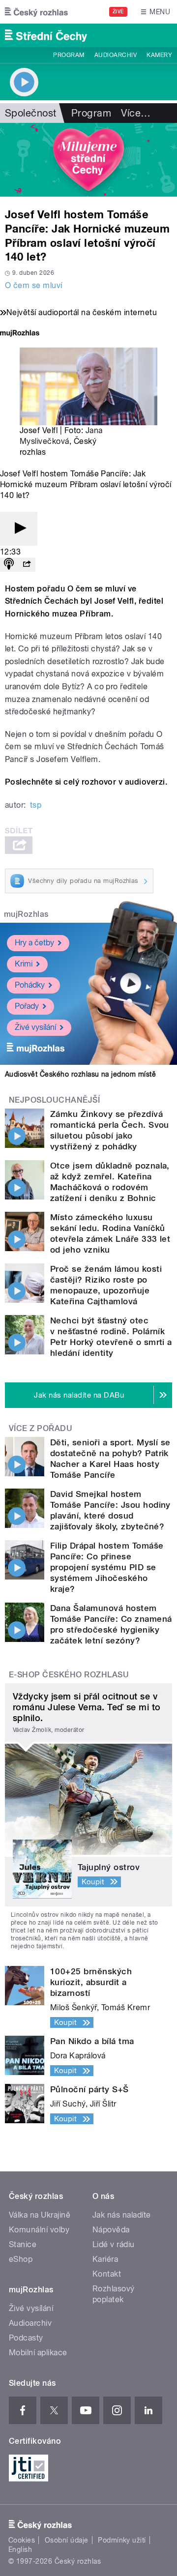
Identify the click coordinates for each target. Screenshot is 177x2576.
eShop (21, 2259)
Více (136, 113)
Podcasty (26, 2338)
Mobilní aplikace (38, 2353)
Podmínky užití (122, 2540)
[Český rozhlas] (36, 12)
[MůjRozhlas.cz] (20, 334)
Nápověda (111, 2230)
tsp (36, 805)
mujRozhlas (26, 914)
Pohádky (30, 985)
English (20, 2549)
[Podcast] (9, 565)
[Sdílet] (27, 565)
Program (69, 55)
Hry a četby (34, 943)
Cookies (22, 2540)
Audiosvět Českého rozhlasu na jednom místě (80, 1074)
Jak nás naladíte (122, 2215)
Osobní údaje (67, 2540)
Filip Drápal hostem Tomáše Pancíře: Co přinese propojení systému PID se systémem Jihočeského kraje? (107, 1567)
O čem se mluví (34, 285)
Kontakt (107, 2274)
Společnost (31, 113)
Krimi (24, 964)
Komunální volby (39, 2230)
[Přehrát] (19, 529)
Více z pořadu (41, 1428)
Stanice (23, 2244)
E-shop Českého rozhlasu (69, 1675)
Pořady (27, 1006)
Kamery (159, 55)
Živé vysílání (35, 1027)
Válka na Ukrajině (40, 2215)
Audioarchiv (116, 55)
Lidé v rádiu (114, 2244)
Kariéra (105, 2259)
